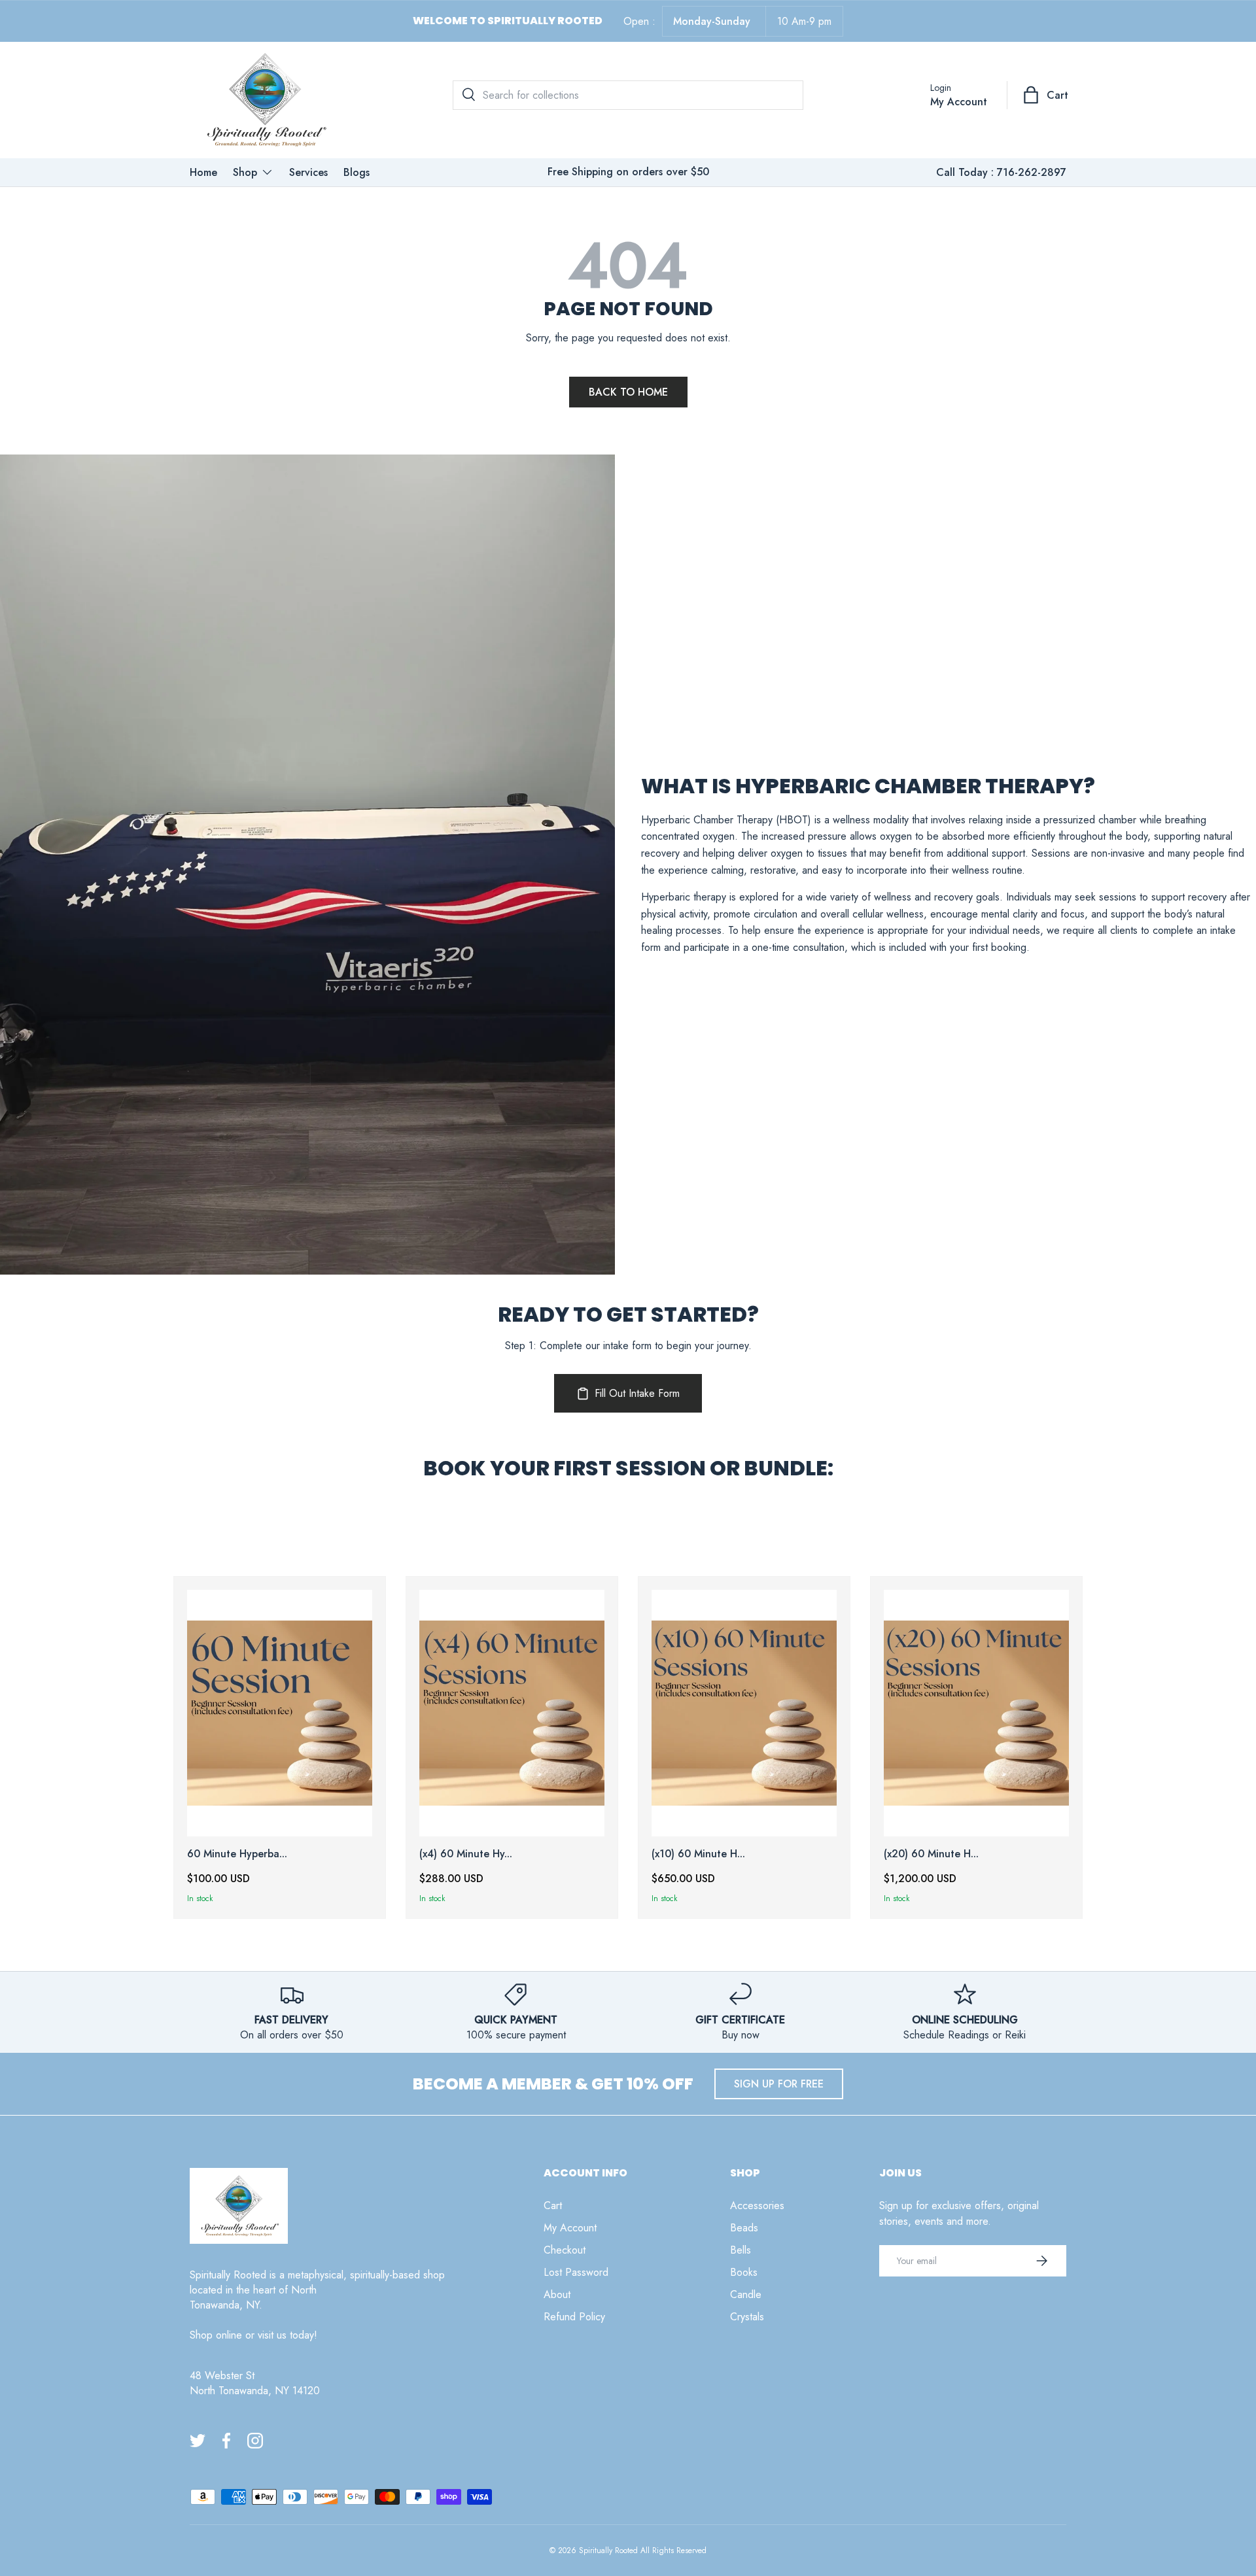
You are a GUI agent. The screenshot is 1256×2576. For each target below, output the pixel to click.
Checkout (565, 2250)
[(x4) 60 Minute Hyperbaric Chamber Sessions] (512, 1713)
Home (203, 172)
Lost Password (576, 2272)
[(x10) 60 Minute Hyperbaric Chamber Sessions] (744, 1713)
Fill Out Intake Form (637, 1393)
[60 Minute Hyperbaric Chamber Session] (280, 1713)
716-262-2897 (1032, 172)
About (557, 2294)
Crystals (747, 2317)
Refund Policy (574, 2317)
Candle (746, 2294)
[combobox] (628, 95)
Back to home (628, 392)
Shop (245, 172)
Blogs (357, 172)
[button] (1047, 95)
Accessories (757, 2206)
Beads (744, 2228)
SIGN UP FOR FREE (779, 2084)
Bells (741, 2250)
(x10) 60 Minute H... (698, 1854)
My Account (570, 2228)
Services (308, 172)
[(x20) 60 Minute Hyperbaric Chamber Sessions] (976, 1713)
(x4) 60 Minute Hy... (466, 1854)
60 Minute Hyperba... (237, 1854)
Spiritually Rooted (608, 2550)
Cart (553, 2206)
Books (744, 2272)
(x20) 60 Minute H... (931, 1854)
